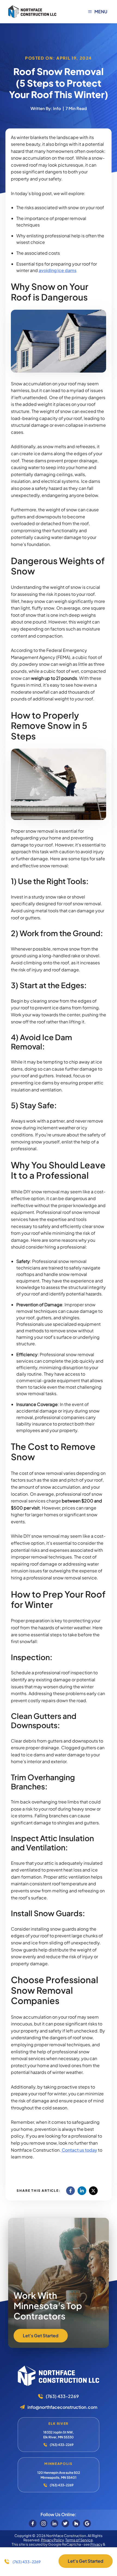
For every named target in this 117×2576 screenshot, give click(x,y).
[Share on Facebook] (70, 2191)
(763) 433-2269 (62, 2396)
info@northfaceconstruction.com (62, 2407)
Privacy (96, 2544)
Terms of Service (79, 2540)
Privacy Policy (52, 2540)
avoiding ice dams (58, 270)
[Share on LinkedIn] (82, 2191)
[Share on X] (93, 2191)
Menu (101, 12)
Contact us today (79, 2150)
